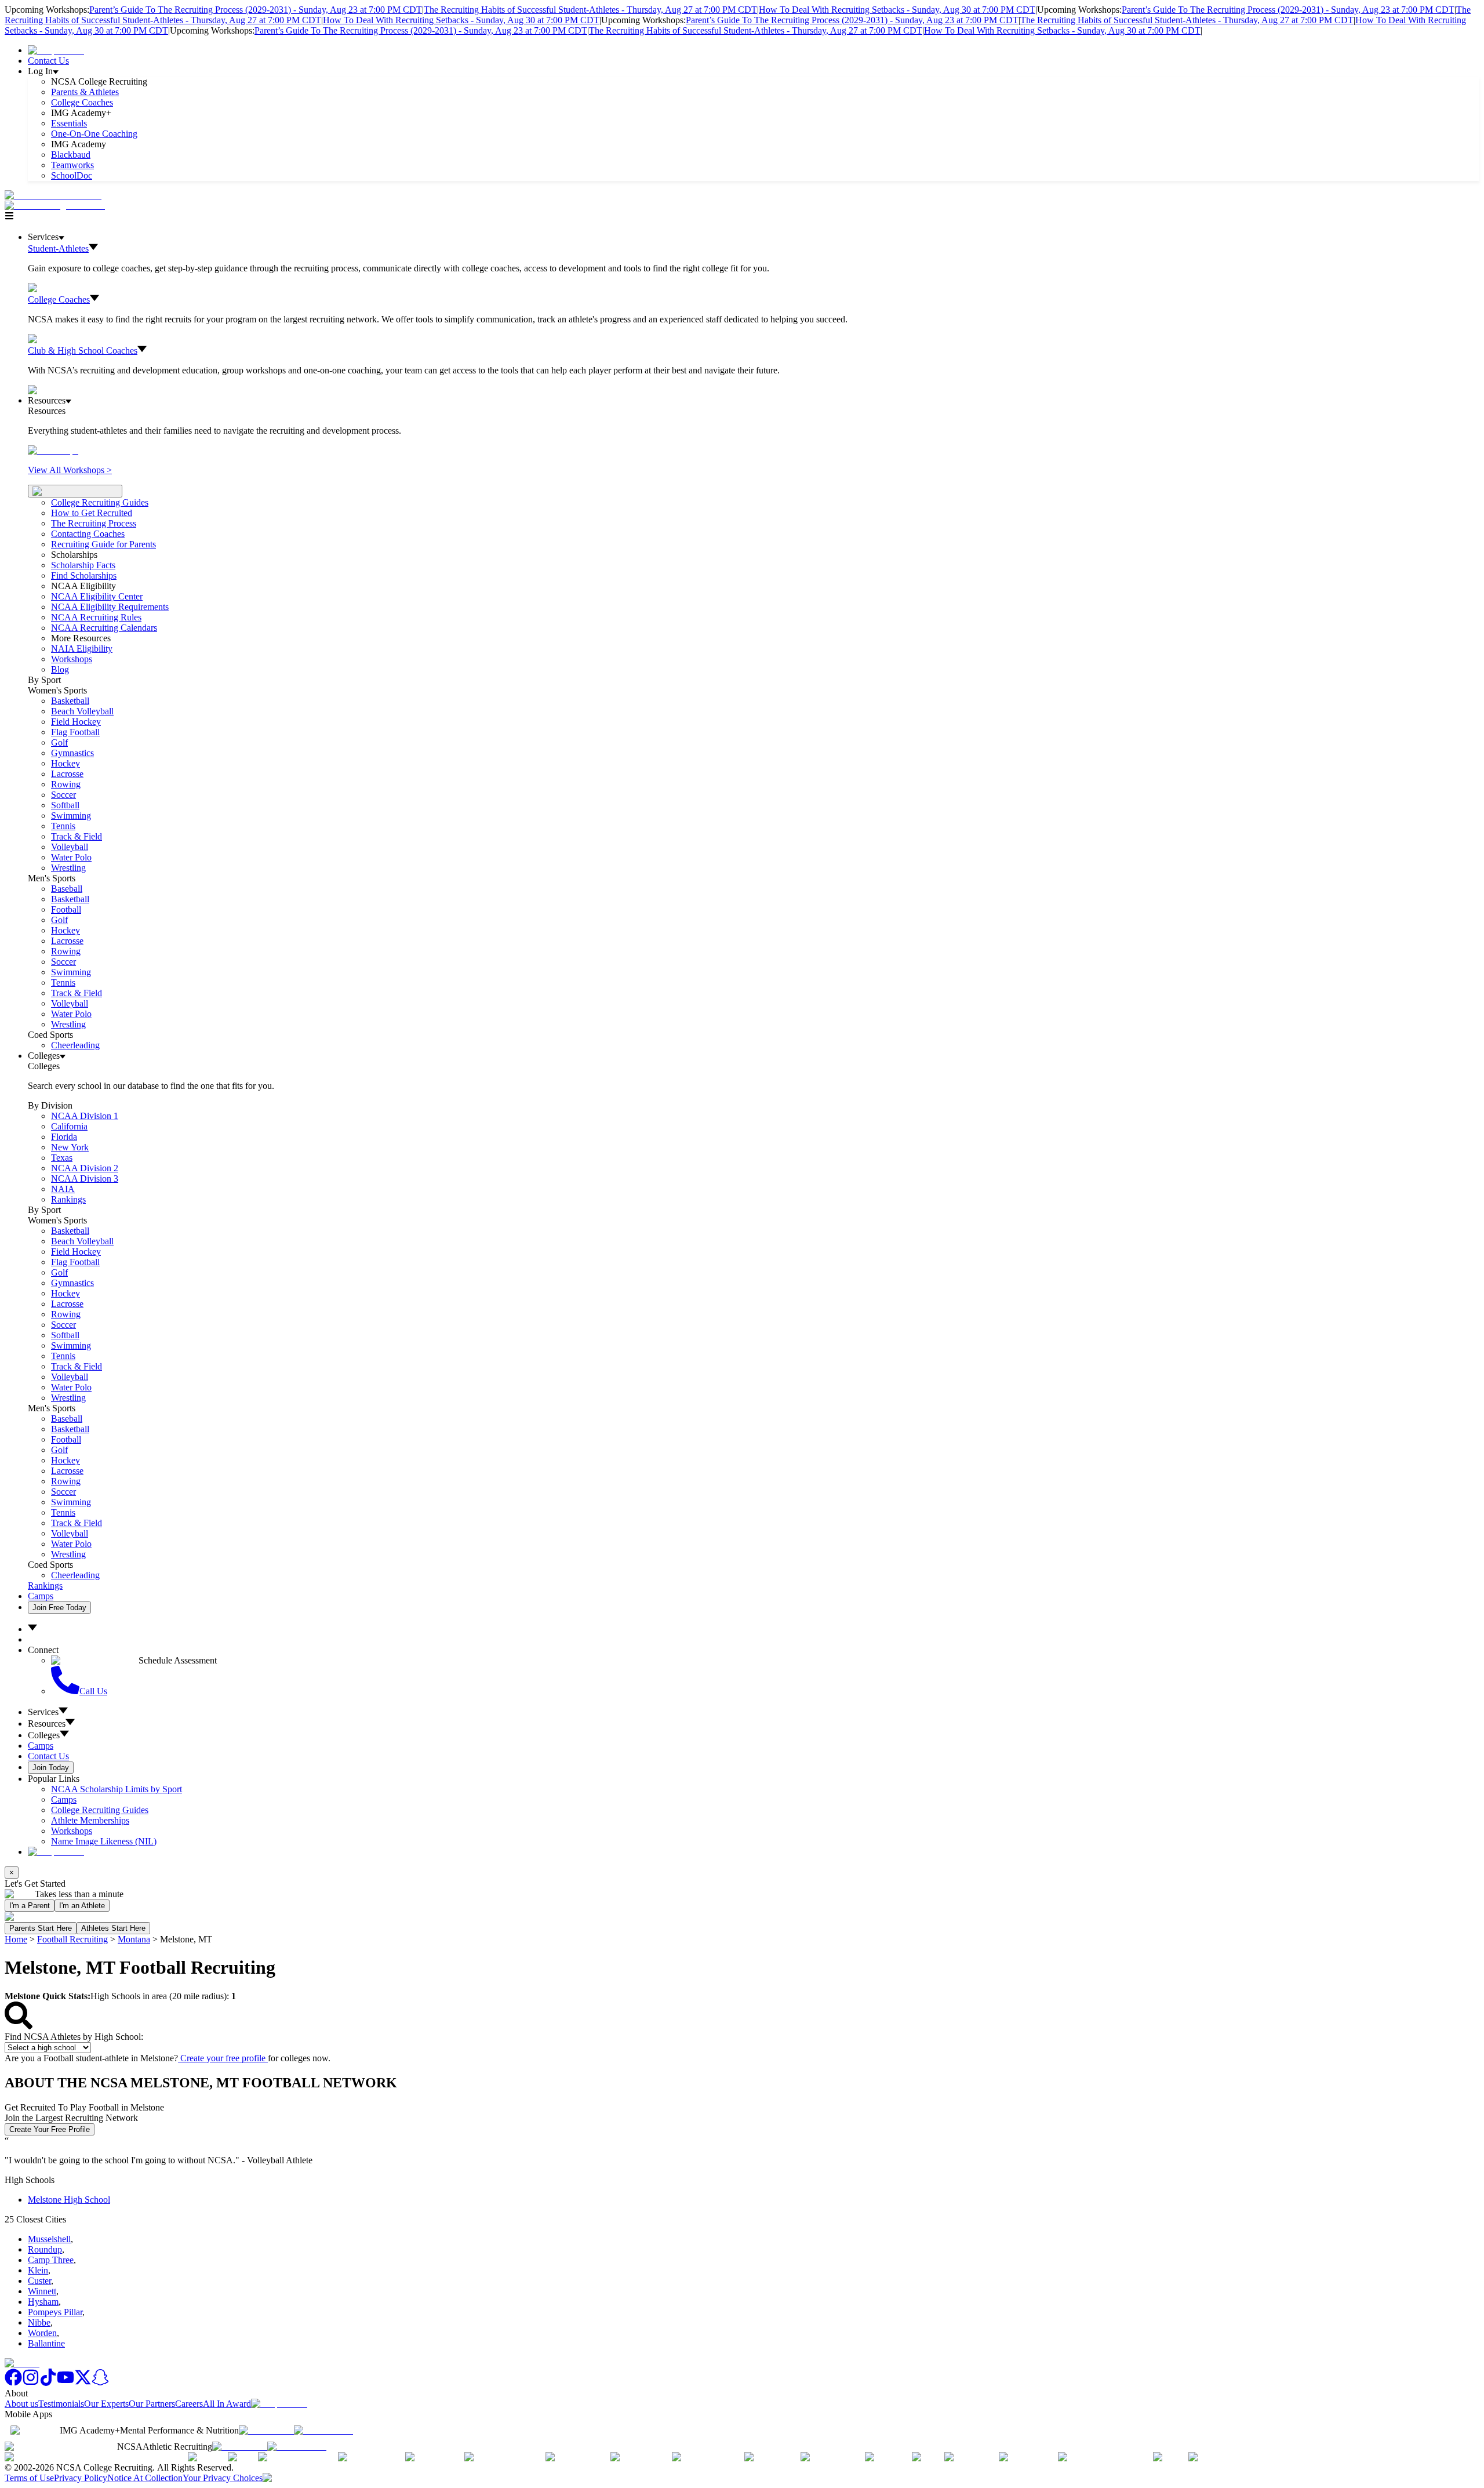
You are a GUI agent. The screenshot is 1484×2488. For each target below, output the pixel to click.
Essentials (69, 123)
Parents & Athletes (85, 92)
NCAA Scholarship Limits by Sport (117, 1789)
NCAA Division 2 (85, 1168)
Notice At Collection (145, 2478)
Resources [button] (47, 1724)
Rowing (66, 784)
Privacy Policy (81, 2478)
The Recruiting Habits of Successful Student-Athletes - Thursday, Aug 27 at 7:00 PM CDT (590, 10)
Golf (59, 742)
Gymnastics (72, 753)
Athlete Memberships (90, 1820)
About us (21, 2404)
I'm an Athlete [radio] (82, 1906)
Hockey (66, 763)
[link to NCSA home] (22, 2363)
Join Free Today (59, 1608)
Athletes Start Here (113, 1928)
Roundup (45, 2249)
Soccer (63, 795)
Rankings (68, 1199)
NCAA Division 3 (85, 1178)
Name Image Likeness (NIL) (104, 1841)
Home (16, 1939)
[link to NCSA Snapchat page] (100, 2383)
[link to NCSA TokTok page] (48, 2383)
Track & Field (77, 836)
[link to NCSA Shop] (56, 50)
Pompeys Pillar (55, 2312)
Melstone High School (69, 2200)
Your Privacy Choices (223, 2478)
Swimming (71, 816)
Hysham (43, 2302)
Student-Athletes (58, 248)
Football (66, 909)
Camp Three (51, 2260)
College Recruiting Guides (100, 502)
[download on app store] (266, 2430)
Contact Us (48, 61)
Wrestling (68, 868)
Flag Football (75, 732)
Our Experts (106, 2404)
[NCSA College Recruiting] (57, 206)
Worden (42, 2333)
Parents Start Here (41, 1928)
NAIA (63, 1189)
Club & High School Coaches (83, 351)
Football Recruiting (72, 1939)
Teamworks (72, 165)
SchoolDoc (72, 175)
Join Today (51, 1768)
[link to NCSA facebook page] (13, 2383)
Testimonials (61, 2404)
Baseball (67, 889)
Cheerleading (75, 1045)
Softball (65, 805)
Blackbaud (71, 155)
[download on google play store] (326, 2430)
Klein (38, 2270)
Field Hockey (76, 722)
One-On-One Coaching (94, 134)
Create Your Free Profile (50, 2129)
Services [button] (43, 1712)
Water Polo (71, 857)
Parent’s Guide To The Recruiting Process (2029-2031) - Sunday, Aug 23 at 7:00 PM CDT (256, 10)
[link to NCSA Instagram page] (31, 2383)
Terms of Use (29, 2478)
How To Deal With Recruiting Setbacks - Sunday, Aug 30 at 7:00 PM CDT (897, 10)
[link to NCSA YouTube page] (66, 2383)
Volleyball (70, 847)
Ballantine (46, 2343)
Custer (39, 2281)
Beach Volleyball (82, 711)
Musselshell (49, 2239)
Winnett (42, 2291)
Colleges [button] (44, 1735)
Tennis (63, 826)
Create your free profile (223, 2058)
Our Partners (152, 2404)
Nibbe (39, 2322)
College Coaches (82, 102)
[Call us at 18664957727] (53, 195)
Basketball (70, 701)
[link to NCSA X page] (83, 2383)
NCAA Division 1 (85, 1116)
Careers (189, 2404)
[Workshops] (53, 450)
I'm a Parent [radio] (30, 1906)
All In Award (227, 2404)
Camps (41, 1596)
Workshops (72, 1831)
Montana (134, 1939)
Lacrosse (67, 774)
